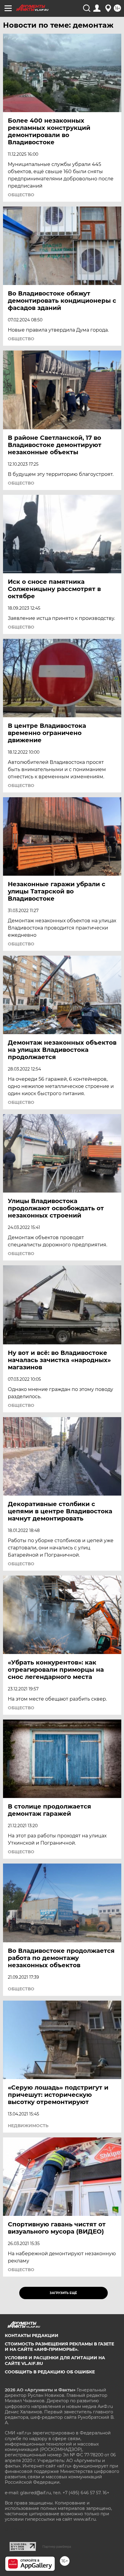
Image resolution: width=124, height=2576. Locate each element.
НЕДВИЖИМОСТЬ (28, 2126)
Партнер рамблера (57, 2547)
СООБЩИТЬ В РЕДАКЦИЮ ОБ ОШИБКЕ (50, 2372)
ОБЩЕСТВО (21, 195)
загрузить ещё (63, 2293)
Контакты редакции (32, 2336)
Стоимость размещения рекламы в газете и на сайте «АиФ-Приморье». (59, 2347)
